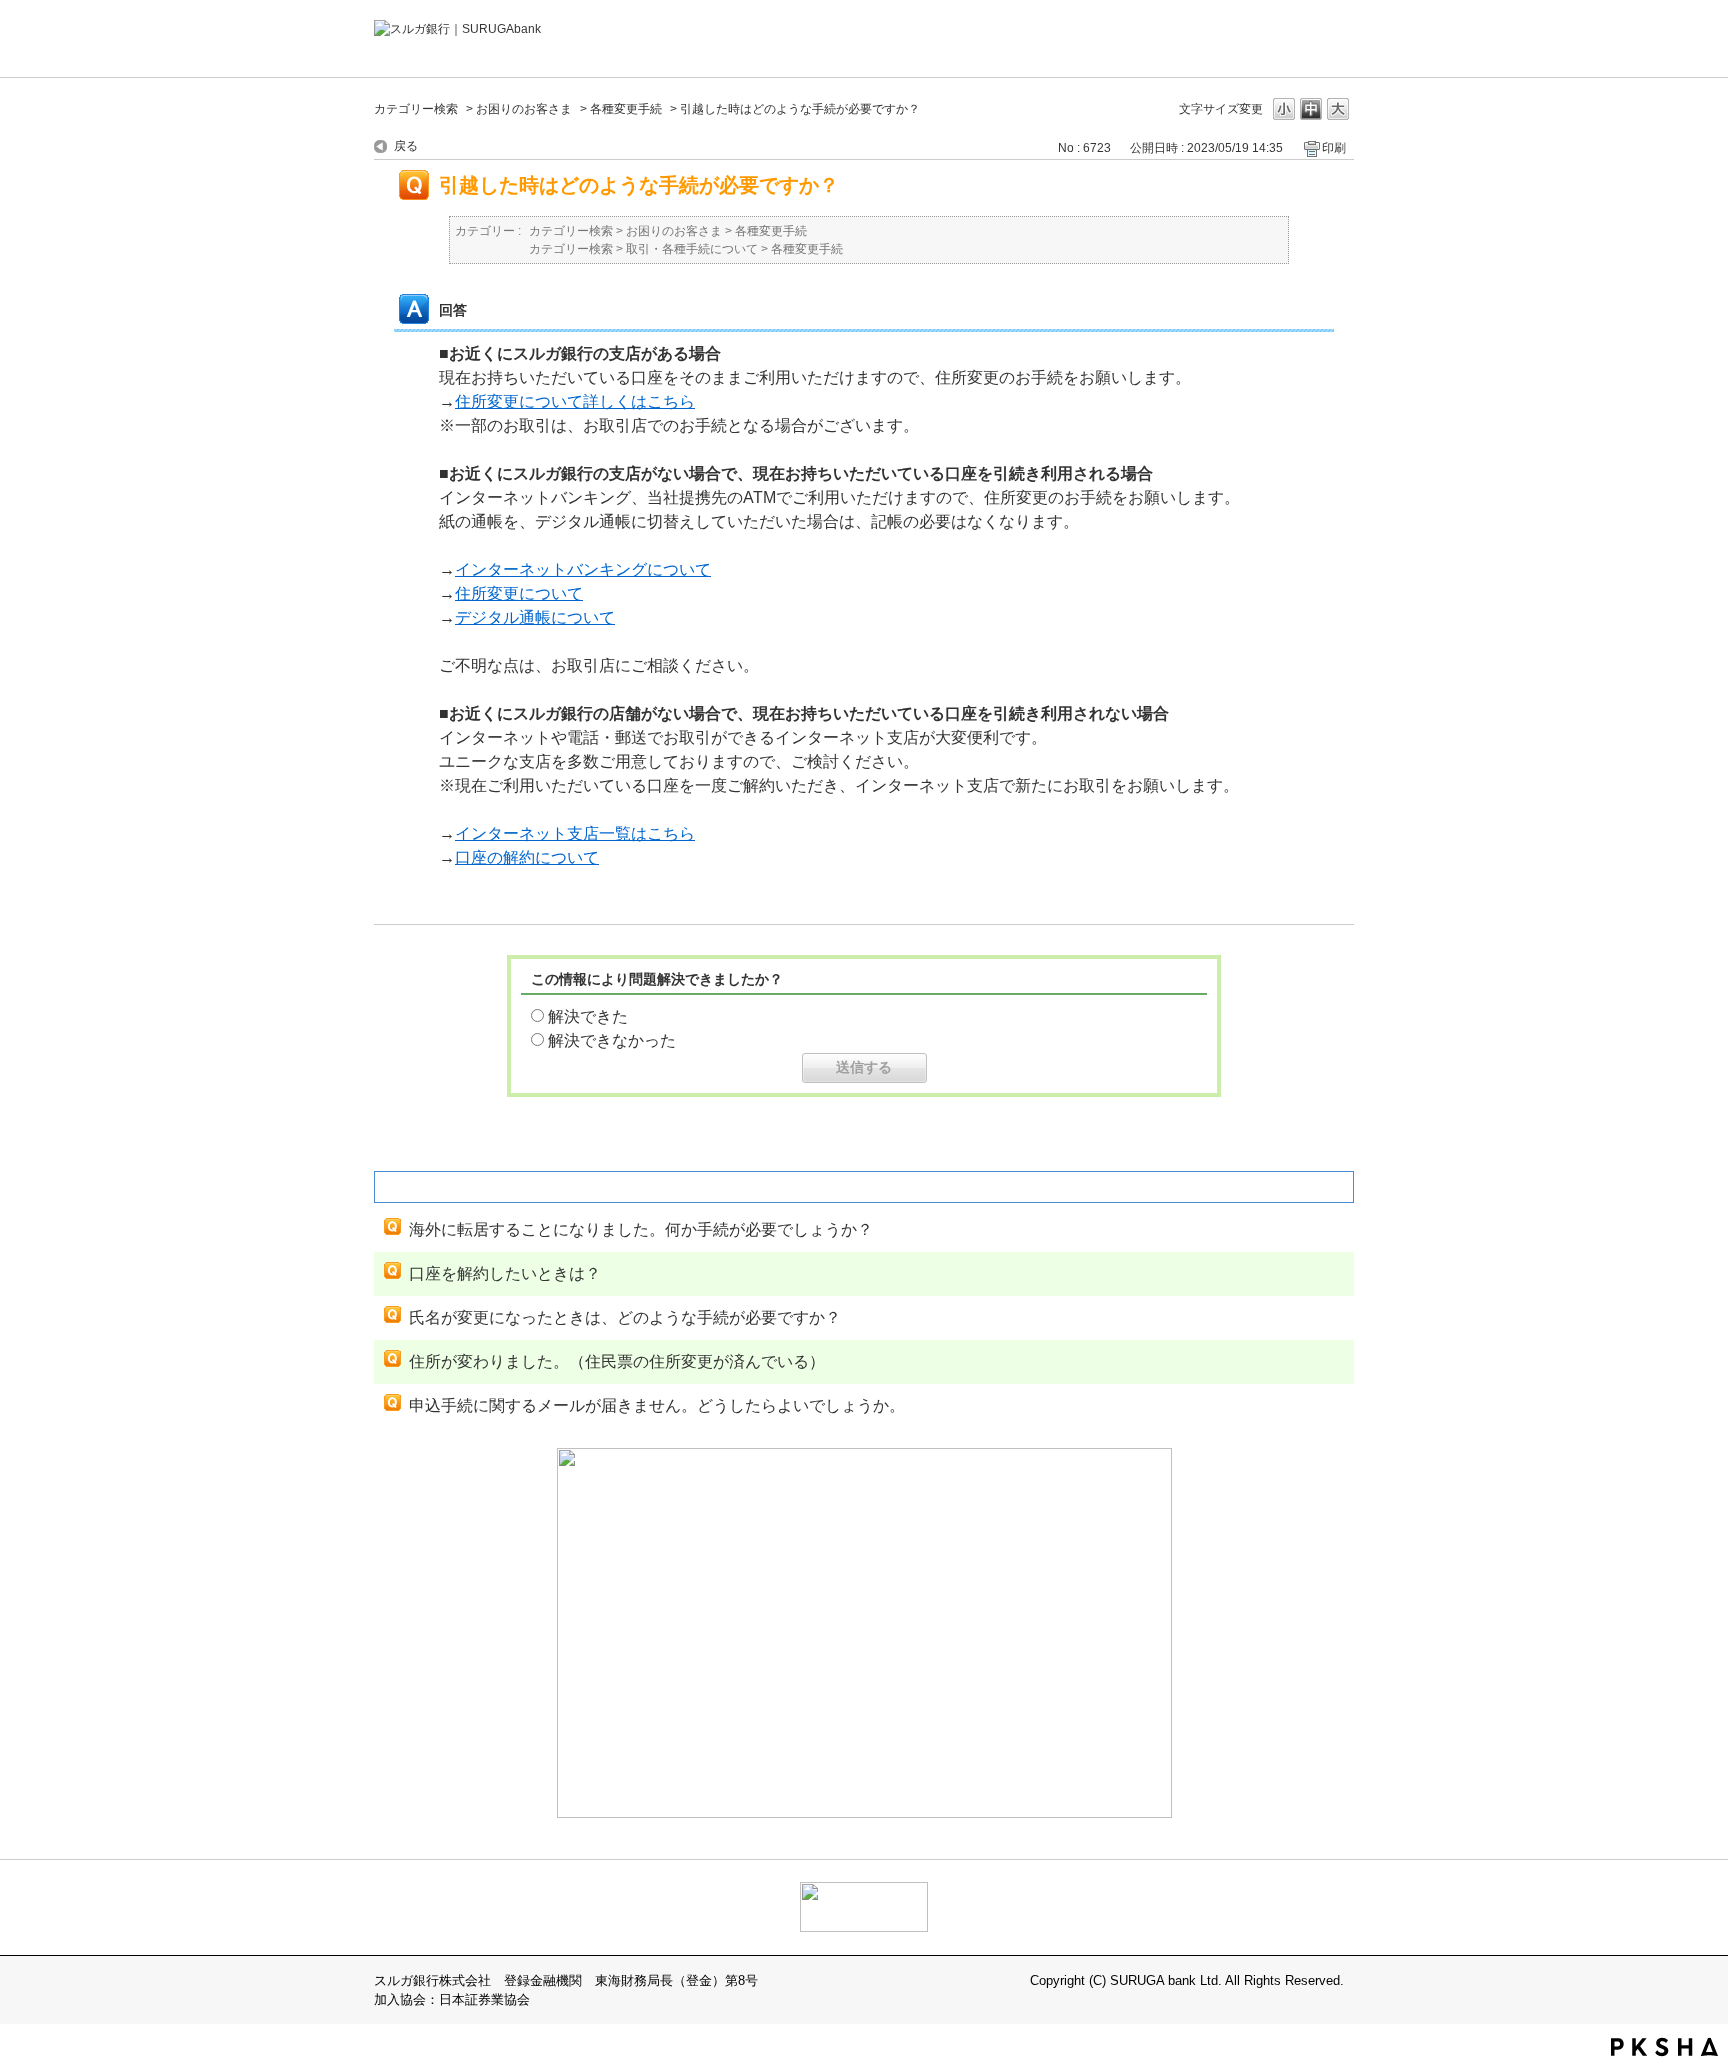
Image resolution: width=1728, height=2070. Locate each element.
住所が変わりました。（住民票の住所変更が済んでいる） (617, 1361)
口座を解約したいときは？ (505, 1273)
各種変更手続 (626, 109)
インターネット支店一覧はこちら (575, 833)
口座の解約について (527, 857)
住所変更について (519, 593)
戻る (406, 146)
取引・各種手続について (692, 249)
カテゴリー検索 (416, 109)
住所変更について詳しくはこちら (575, 401)
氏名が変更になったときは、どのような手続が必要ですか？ (625, 1317)
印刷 (1334, 148)
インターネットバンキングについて (583, 569)
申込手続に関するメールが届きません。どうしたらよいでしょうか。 (657, 1405)
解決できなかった (612, 1040)
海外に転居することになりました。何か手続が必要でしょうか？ (641, 1229)
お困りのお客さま (524, 109)
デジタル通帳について (535, 617)
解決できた (588, 1016)
